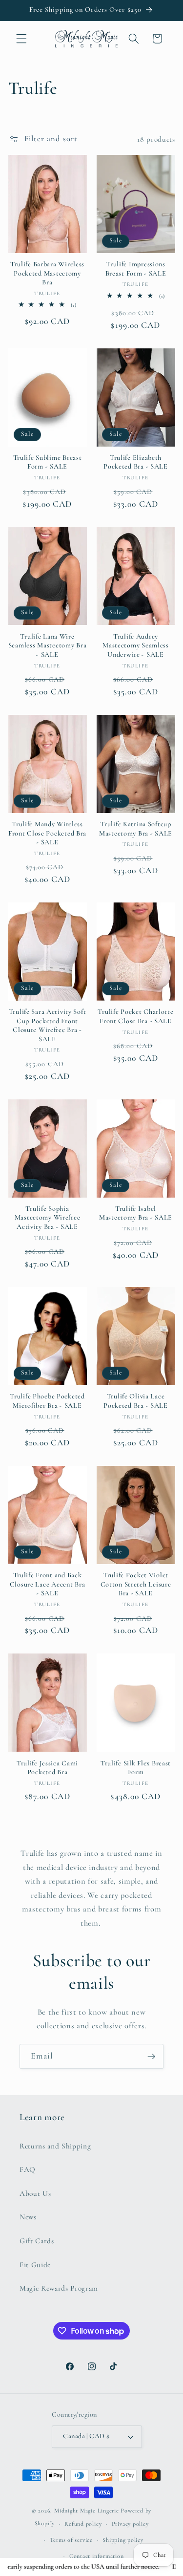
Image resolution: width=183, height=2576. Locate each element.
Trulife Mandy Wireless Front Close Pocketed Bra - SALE (47, 833)
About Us (35, 2193)
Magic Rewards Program (59, 2288)
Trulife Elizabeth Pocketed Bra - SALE (136, 462)
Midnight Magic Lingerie (87, 2511)
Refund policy (83, 2524)
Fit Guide (35, 2265)
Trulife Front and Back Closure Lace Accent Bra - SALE (48, 1584)
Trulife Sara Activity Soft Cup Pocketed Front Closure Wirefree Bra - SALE (48, 1025)
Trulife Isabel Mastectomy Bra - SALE (136, 1213)
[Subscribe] (151, 2057)
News (28, 2217)
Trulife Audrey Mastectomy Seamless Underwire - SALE (136, 645)
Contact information (97, 2556)
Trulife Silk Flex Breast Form (136, 1768)
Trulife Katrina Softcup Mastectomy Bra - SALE (136, 828)
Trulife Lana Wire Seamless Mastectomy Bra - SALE (48, 645)
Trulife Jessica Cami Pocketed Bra (47, 1768)
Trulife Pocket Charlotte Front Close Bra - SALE (135, 1016)
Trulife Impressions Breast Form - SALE (136, 268)
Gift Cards (37, 2241)
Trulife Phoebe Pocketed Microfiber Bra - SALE (47, 1401)
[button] (21, 39)
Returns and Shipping (55, 2146)
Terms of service (71, 2540)
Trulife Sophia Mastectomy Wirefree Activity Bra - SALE (48, 1218)
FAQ (28, 2169)
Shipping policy (123, 2540)
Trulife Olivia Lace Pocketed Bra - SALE (136, 1401)
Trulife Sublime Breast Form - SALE (48, 462)
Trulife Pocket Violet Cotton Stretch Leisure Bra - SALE (136, 1584)
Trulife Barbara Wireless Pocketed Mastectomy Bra (47, 273)
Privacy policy (130, 2524)
